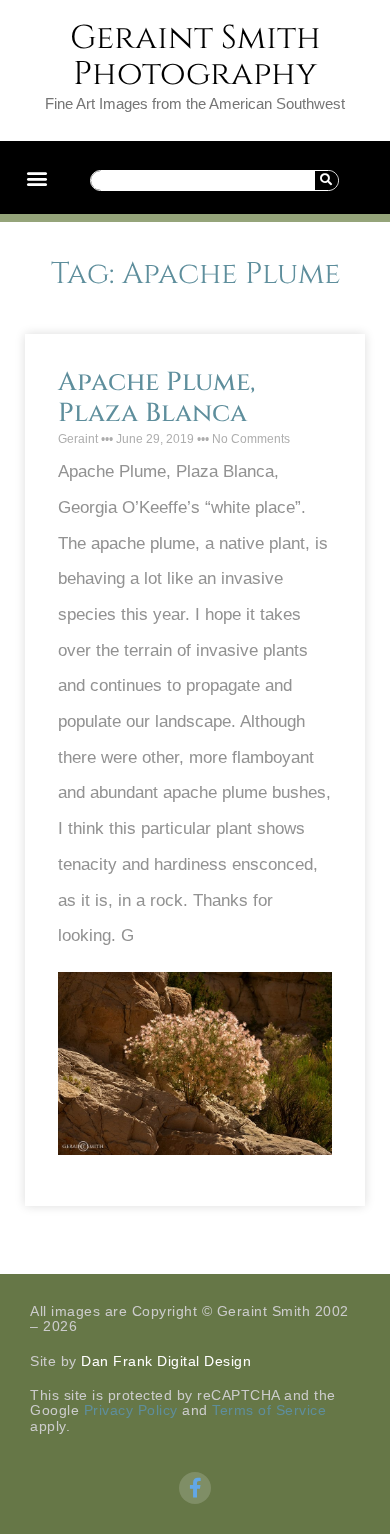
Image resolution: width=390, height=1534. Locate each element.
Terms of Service (269, 1410)
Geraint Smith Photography (195, 56)
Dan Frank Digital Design (166, 1361)
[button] (36, 177)
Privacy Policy (131, 1410)
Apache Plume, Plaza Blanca (156, 398)
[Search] (326, 180)
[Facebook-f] (195, 1488)
